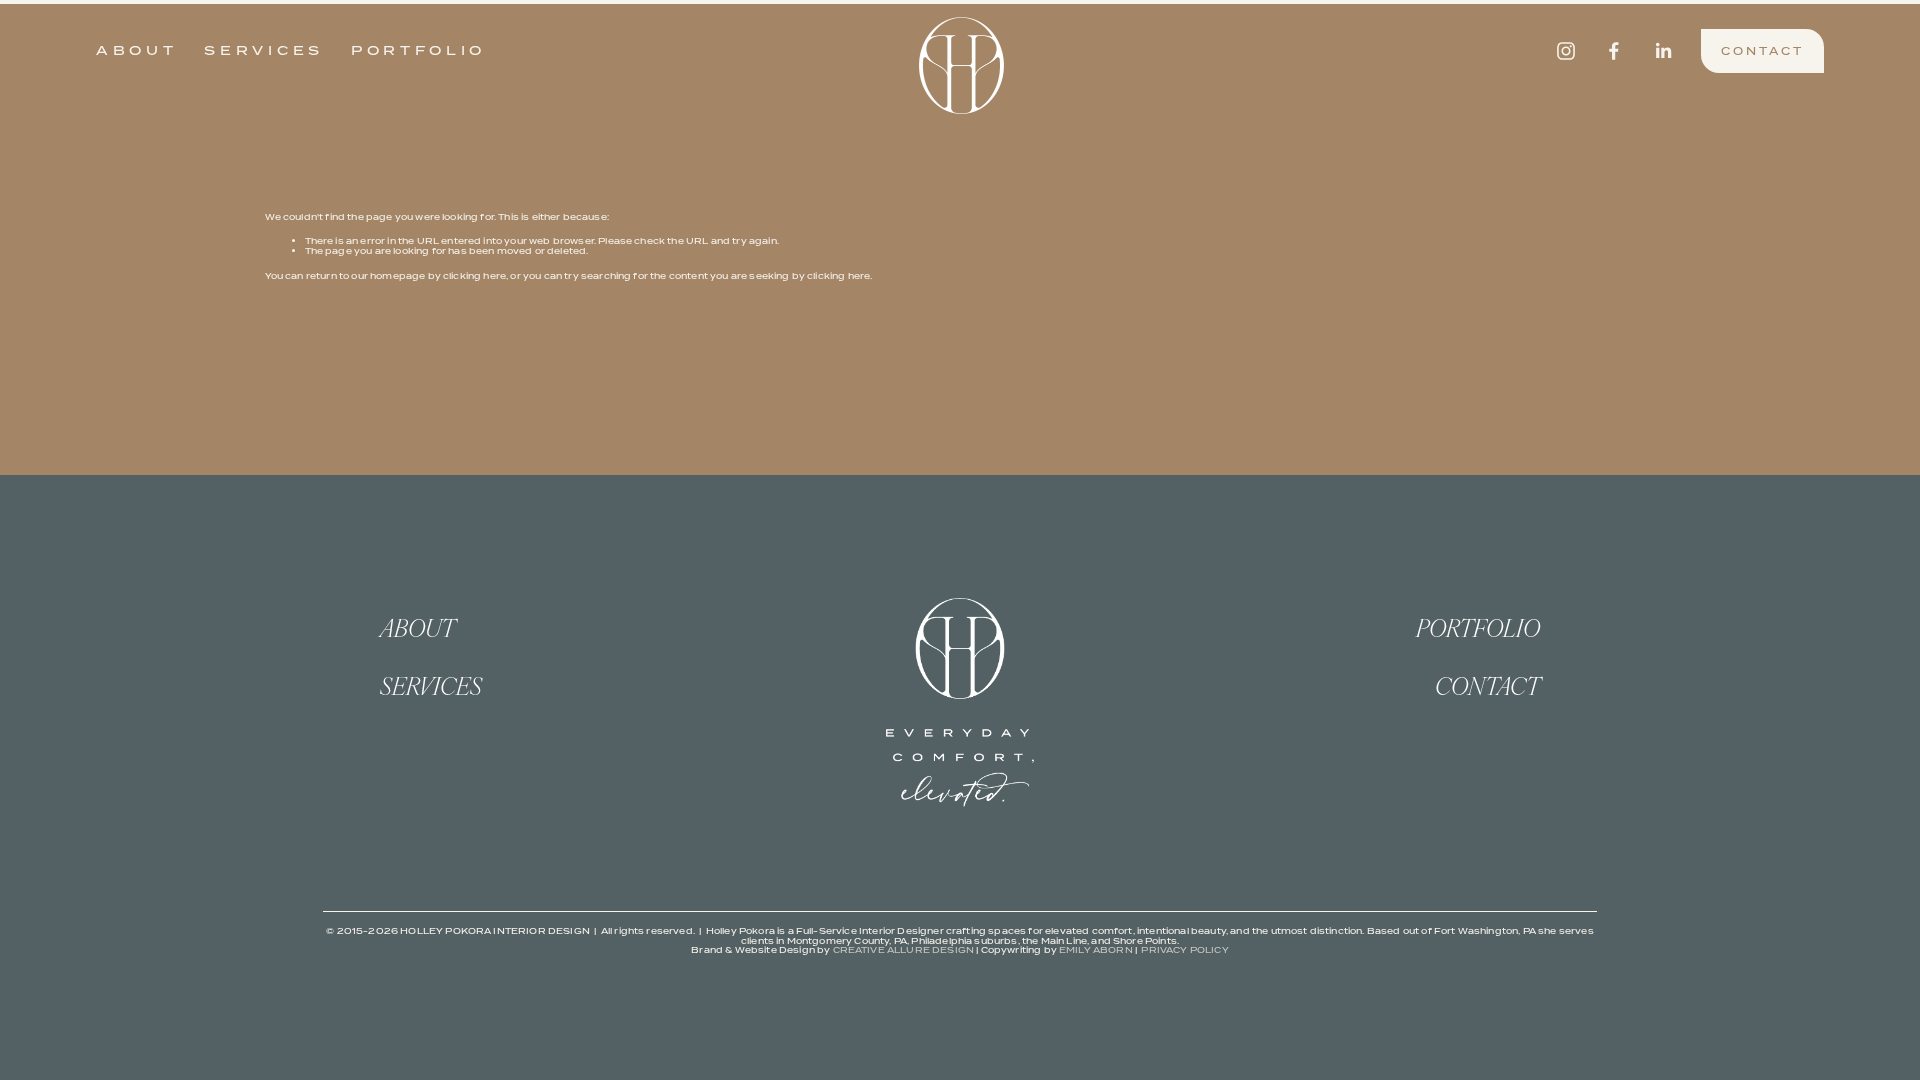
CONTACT (1763, 51)
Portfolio (418, 50)
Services (264, 50)
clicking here (474, 276)
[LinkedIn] (1663, 51)
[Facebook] (1614, 51)
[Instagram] (1566, 51)
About (137, 50)
